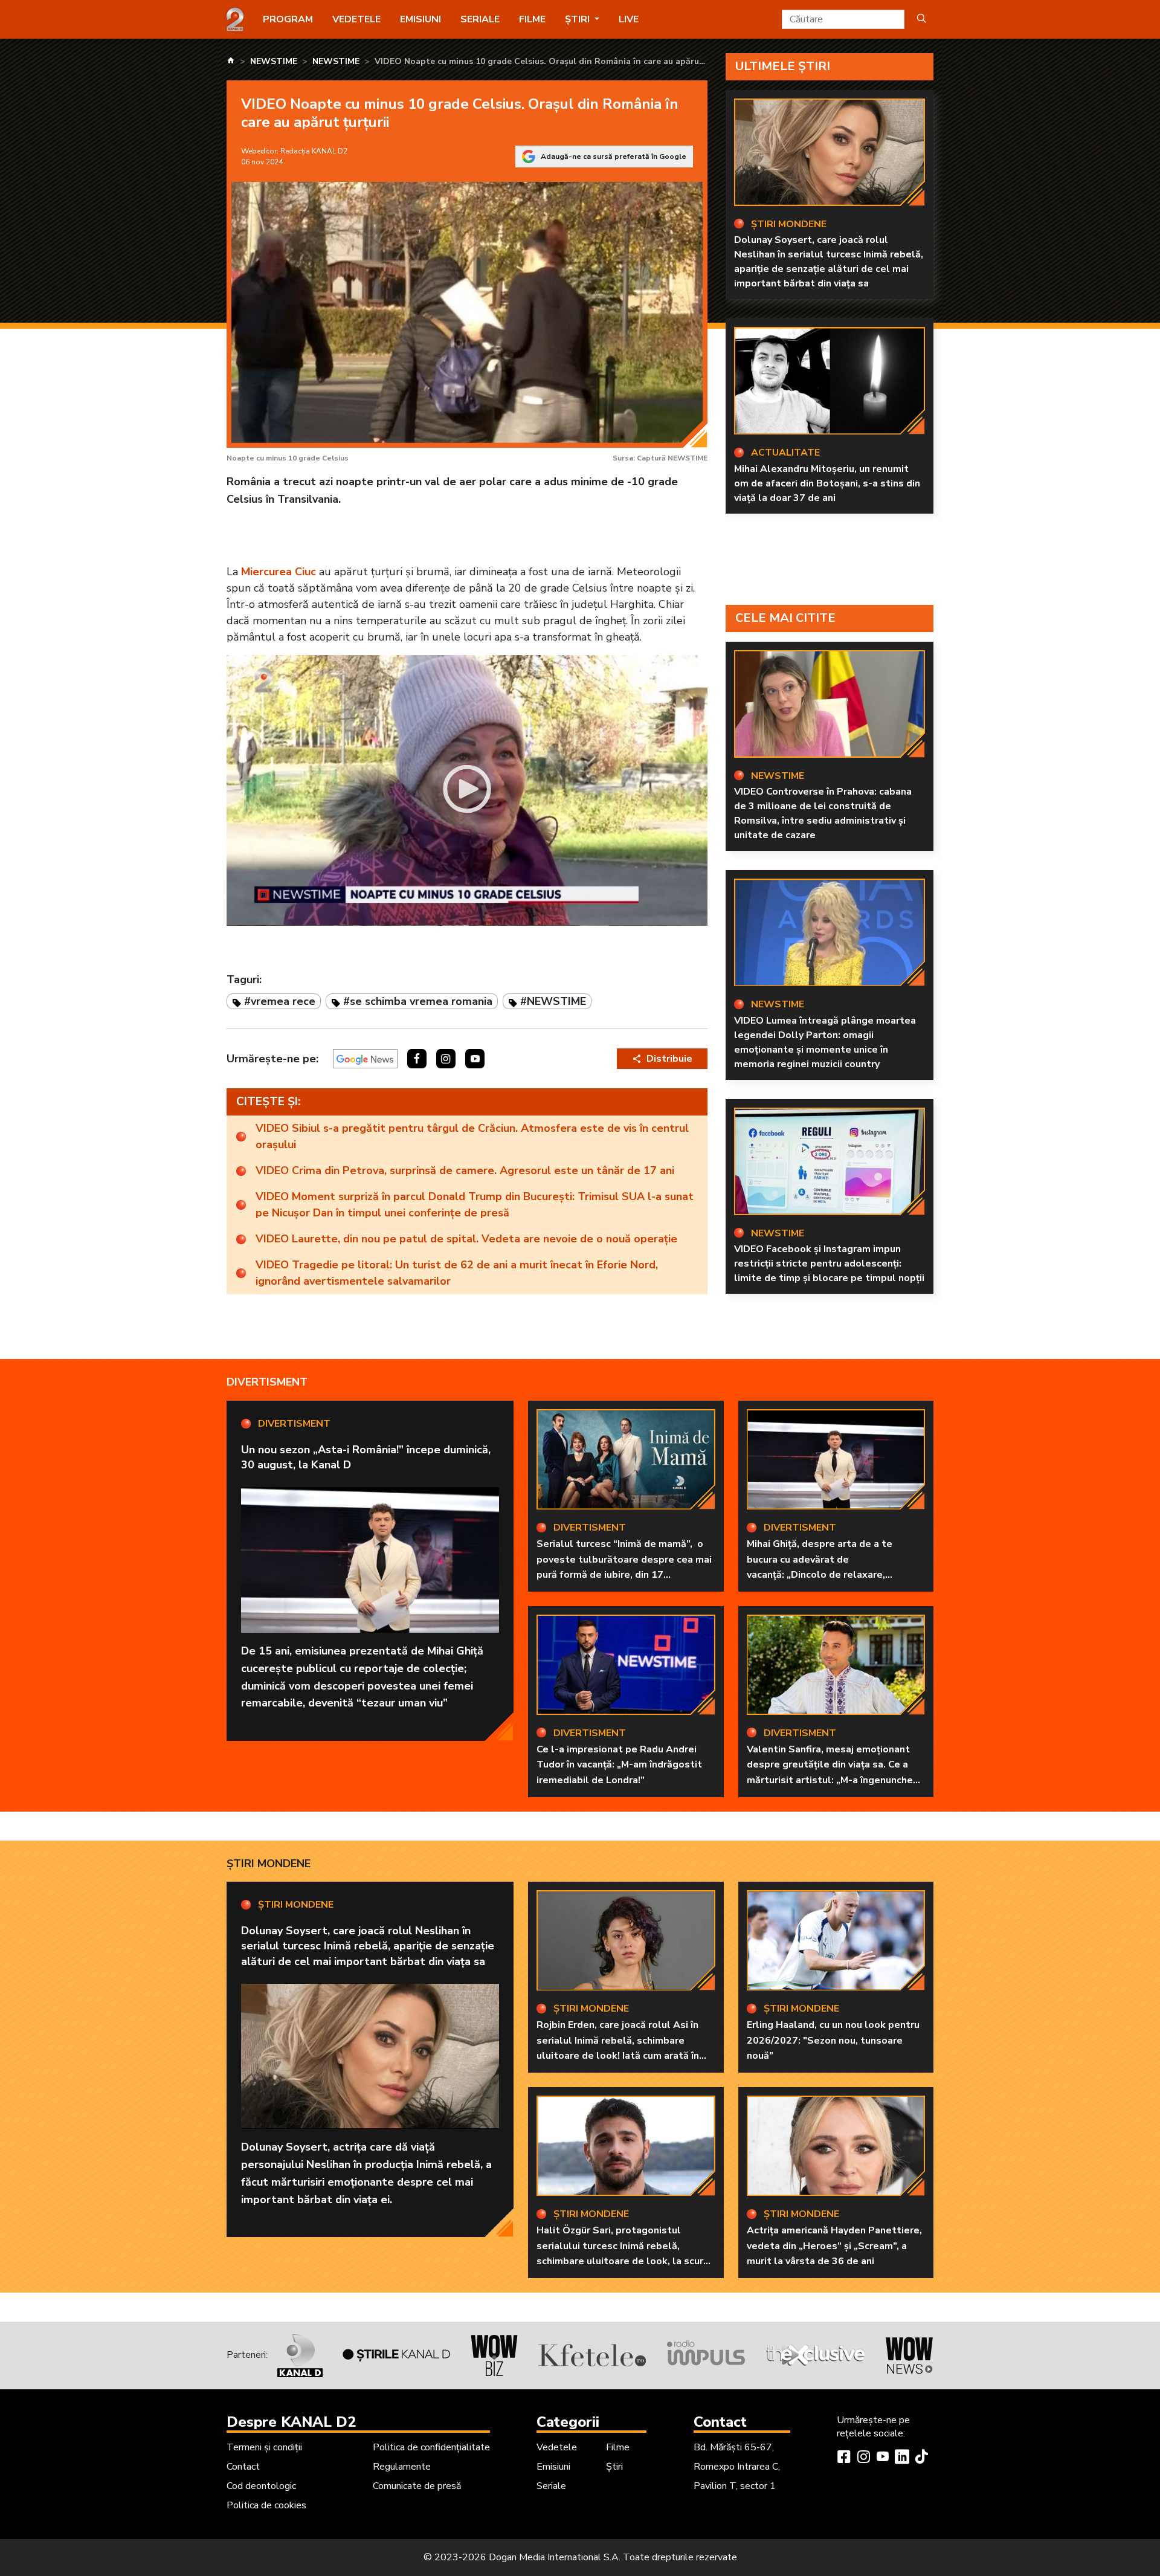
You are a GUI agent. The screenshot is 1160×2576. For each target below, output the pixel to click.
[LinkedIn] (902, 2458)
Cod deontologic (261, 2486)
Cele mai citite (785, 618)
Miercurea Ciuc (279, 572)
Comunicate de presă (417, 2486)
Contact (243, 2467)
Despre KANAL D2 (291, 2422)
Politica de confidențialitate (431, 2447)
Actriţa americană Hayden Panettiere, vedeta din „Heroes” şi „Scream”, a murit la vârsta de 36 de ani (834, 2246)
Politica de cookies (266, 2505)
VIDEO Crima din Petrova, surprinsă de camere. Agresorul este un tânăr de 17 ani (465, 1170)
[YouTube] (883, 2458)
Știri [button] (578, 19)
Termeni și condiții (264, 2447)
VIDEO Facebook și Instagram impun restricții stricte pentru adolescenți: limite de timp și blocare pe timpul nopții (829, 1264)
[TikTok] (921, 2458)
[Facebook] (844, 2458)
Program (288, 19)
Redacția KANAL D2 (314, 151)
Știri (614, 2467)
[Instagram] (863, 2458)
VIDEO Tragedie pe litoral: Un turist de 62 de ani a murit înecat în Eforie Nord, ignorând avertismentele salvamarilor (457, 1273)
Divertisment (267, 1382)
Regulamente (402, 2467)
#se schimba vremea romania (418, 1001)
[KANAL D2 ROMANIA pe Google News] (365, 1059)
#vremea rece (280, 1001)
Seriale (480, 19)
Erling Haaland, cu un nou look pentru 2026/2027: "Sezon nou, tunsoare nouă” (833, 2040)
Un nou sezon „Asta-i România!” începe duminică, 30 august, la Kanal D (366, 1457)
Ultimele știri (783, 66)
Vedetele (356, 19)
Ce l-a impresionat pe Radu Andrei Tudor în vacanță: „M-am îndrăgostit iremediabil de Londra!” (619, 1765)
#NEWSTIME (553, 1001)
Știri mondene (269, 1864)
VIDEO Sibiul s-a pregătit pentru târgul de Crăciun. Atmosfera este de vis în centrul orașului (472, 1136)
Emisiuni (420, 19)
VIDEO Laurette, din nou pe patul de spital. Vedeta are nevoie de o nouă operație (466, 1239)
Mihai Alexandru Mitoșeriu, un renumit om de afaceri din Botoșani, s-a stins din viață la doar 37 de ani (827, 483)
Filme (532, 19)
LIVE (629, 19)
